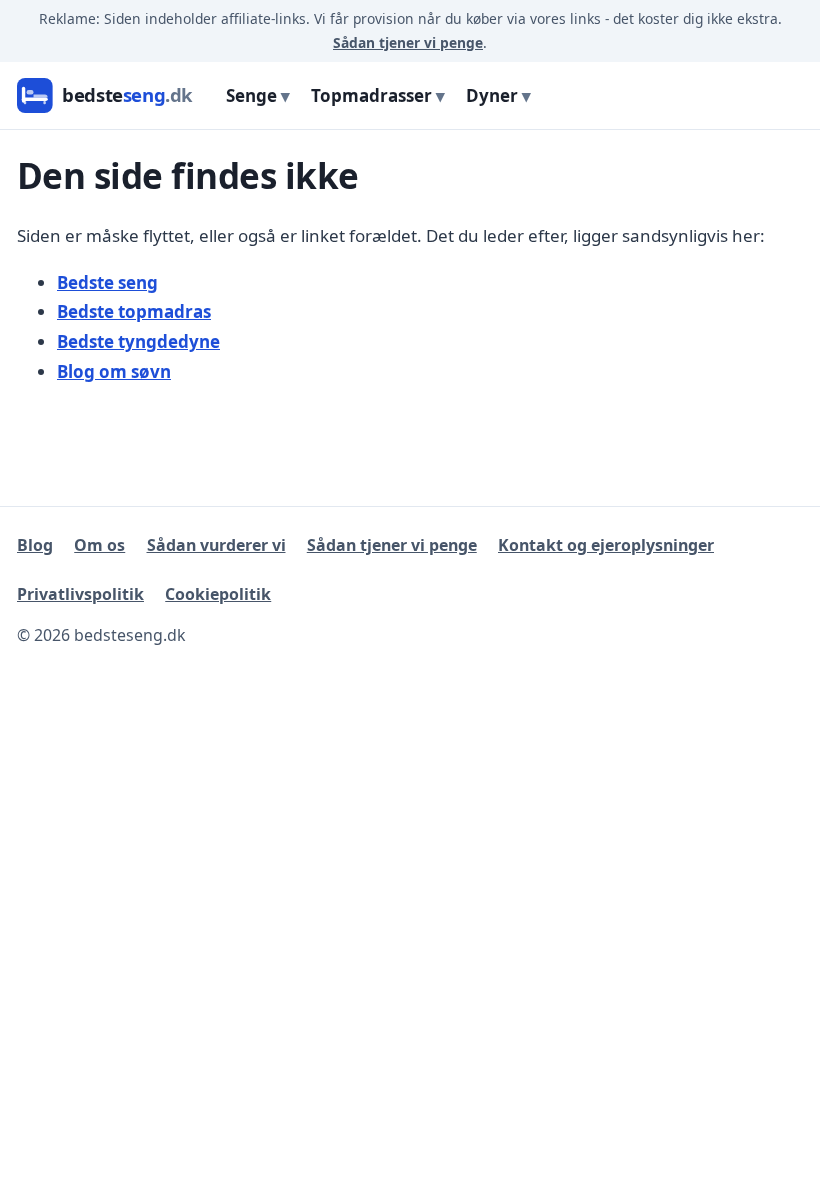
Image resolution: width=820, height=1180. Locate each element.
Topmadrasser (371, 95)
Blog (35, 545)
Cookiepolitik (218, 594)
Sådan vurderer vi (216, 545)
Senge (251, 95)
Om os (99, 545)
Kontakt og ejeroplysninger (606, 545)
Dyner (492, 95)
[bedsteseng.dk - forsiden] (108, 96)
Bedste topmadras (134, 311)
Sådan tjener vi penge (408, 42)
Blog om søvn (114, 371)
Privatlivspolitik (80, 594)
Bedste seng (107, 282)
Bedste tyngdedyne (138, 341)
